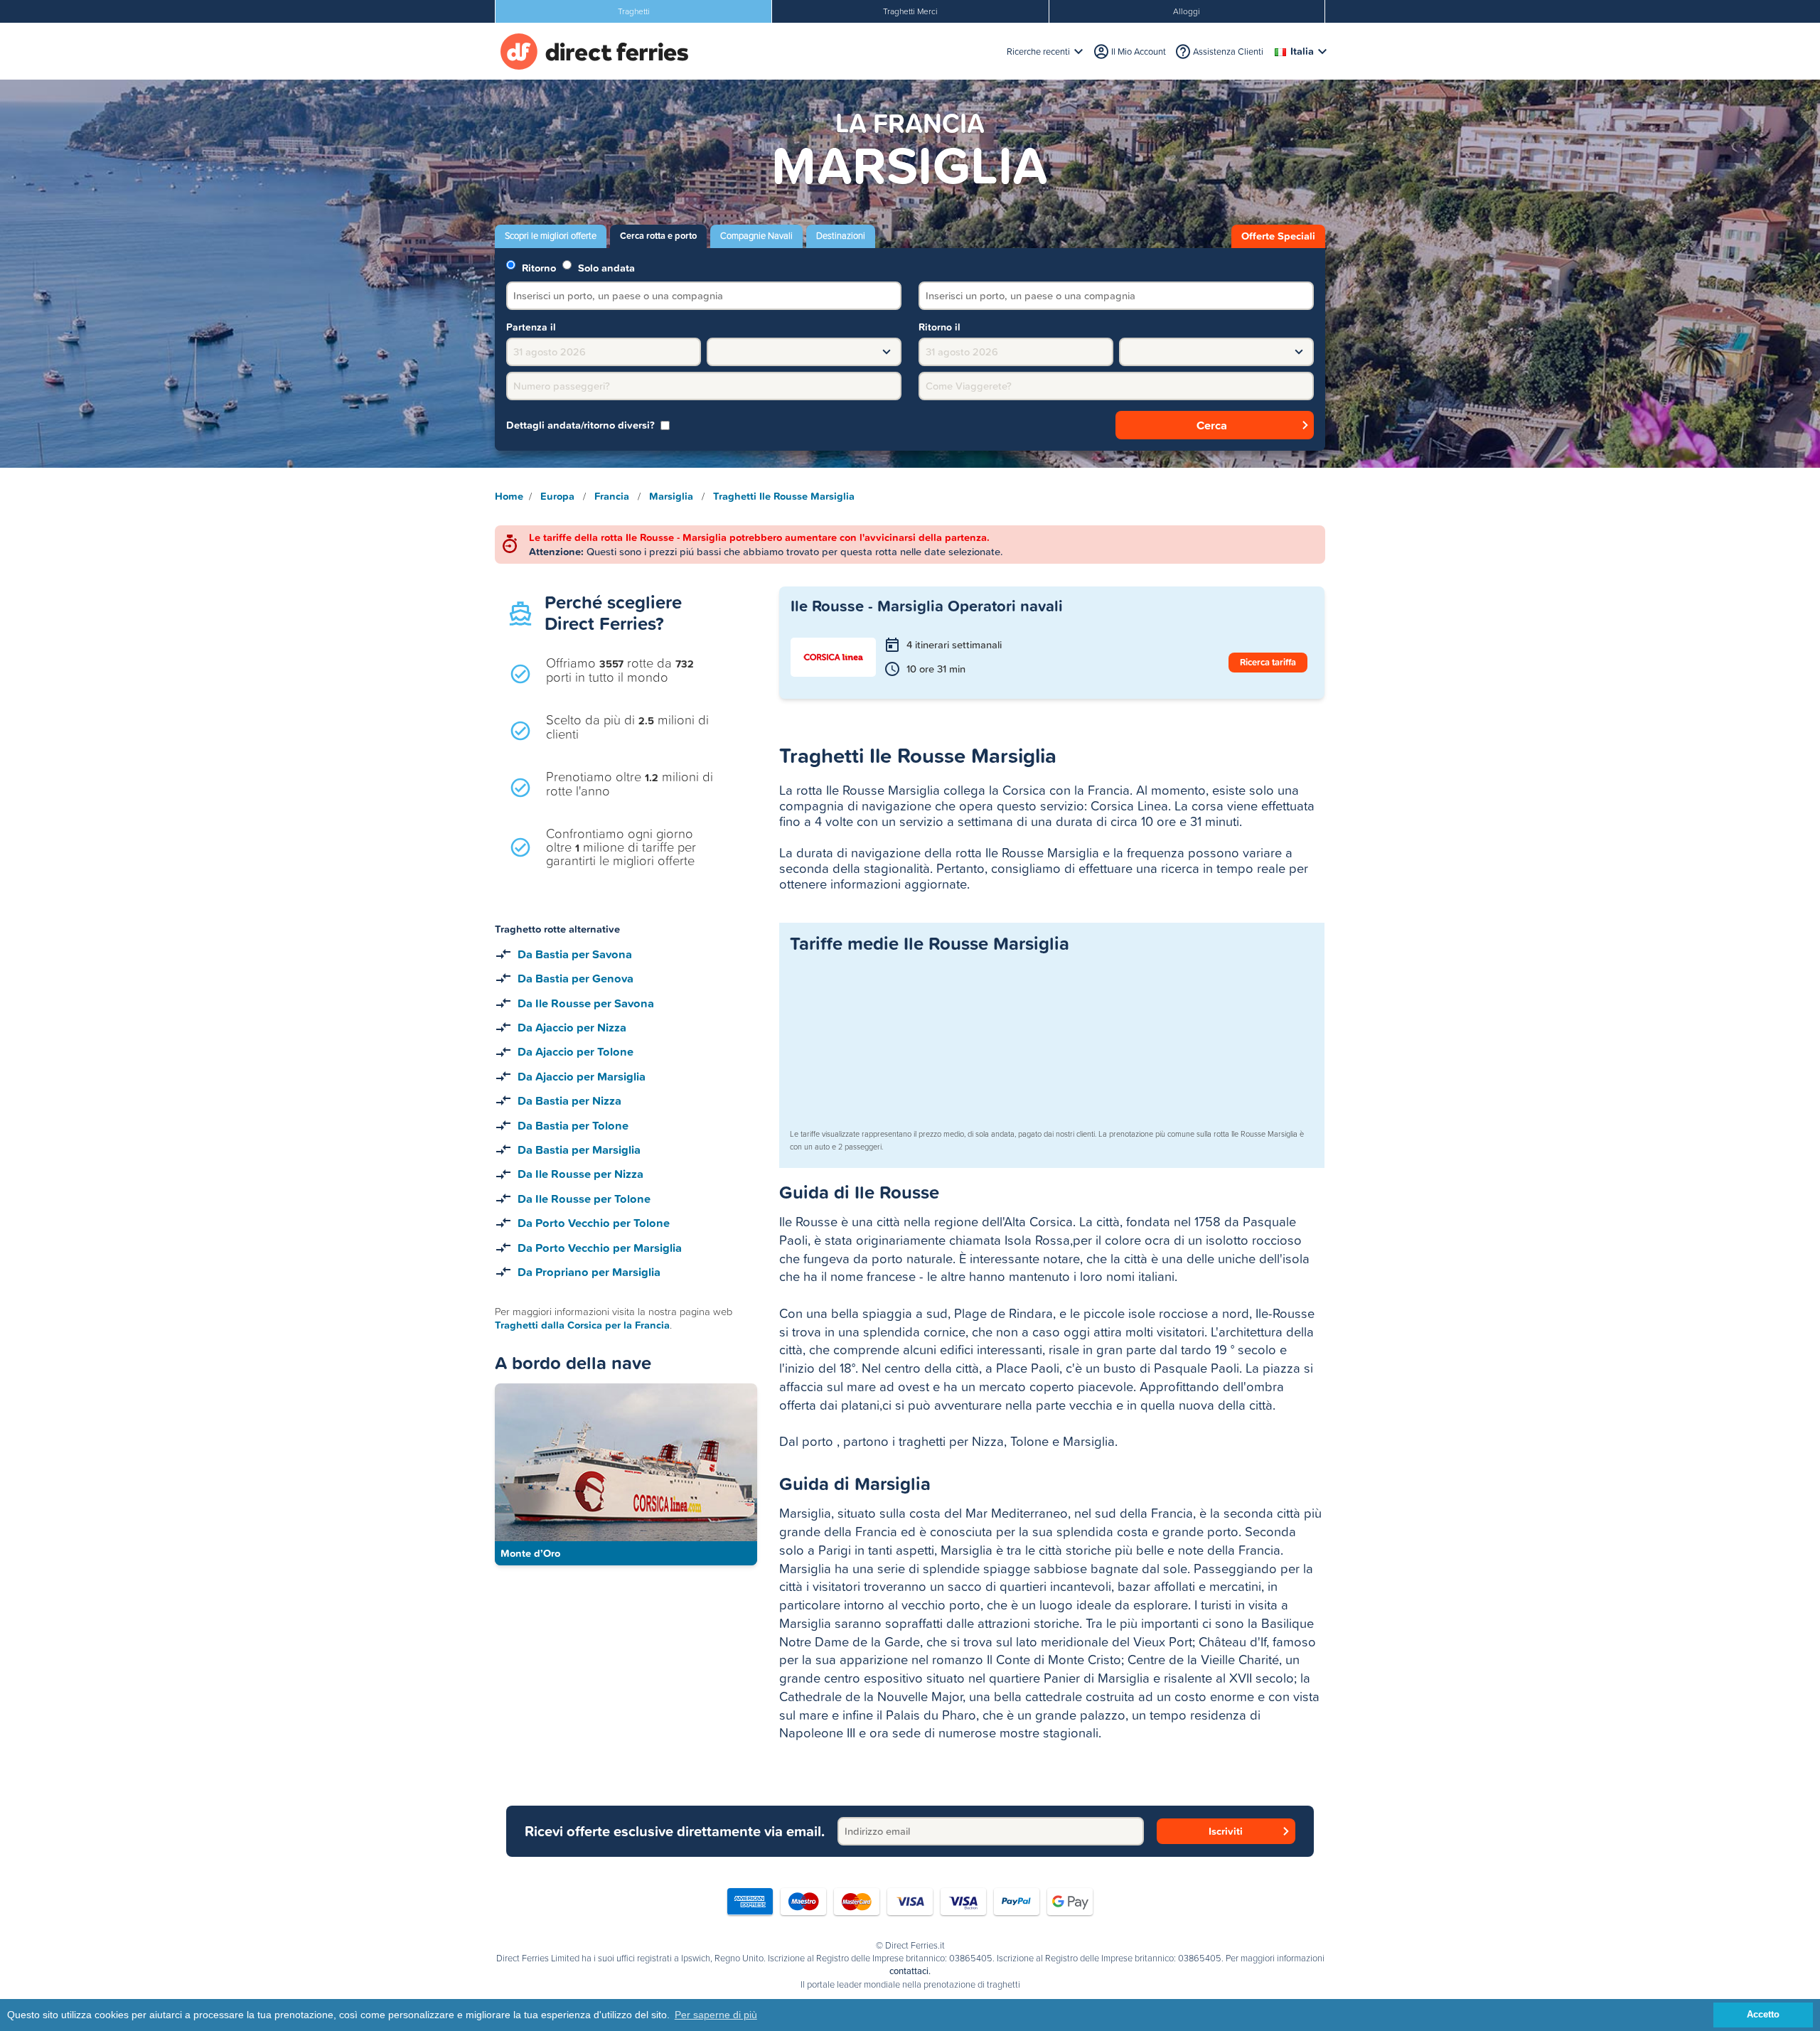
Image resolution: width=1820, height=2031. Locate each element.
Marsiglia (671, 496)
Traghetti (634, 11)
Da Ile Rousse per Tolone (584, 1199)
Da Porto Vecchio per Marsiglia (600, 1248)
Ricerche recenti (1038, 52)
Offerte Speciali (1278, 236)
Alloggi (1187, 11)
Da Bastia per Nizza (569, 1100)
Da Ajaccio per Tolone (576, 1051)
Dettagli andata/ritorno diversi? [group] (580, 425)
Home (509, 496)
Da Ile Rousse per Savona (586, 1003)
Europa (557, 496)
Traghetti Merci (910, 11)
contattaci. (910, 1971)
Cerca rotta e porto (658, 236)
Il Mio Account (1139, 52)
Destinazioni (841, 236)
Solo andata (605, 267)
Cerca (1212, 425)
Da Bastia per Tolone (573, 1125)
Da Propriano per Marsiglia (589, 1272)
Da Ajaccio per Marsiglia (582, 1076)
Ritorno (537, 267)
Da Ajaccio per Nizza (572, 1027)
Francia (612, 496)
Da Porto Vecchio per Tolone (594, 1223)
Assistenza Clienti (1228, 52)
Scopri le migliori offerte (551, 236)
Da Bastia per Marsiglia (579, 1150)
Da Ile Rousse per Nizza (580, 1174)
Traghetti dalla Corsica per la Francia (582, 1325)
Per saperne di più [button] (716, 2015)
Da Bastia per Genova (576, 978)
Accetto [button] (1763, 2015)
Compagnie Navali (756, 236)
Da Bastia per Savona (575, 954)
